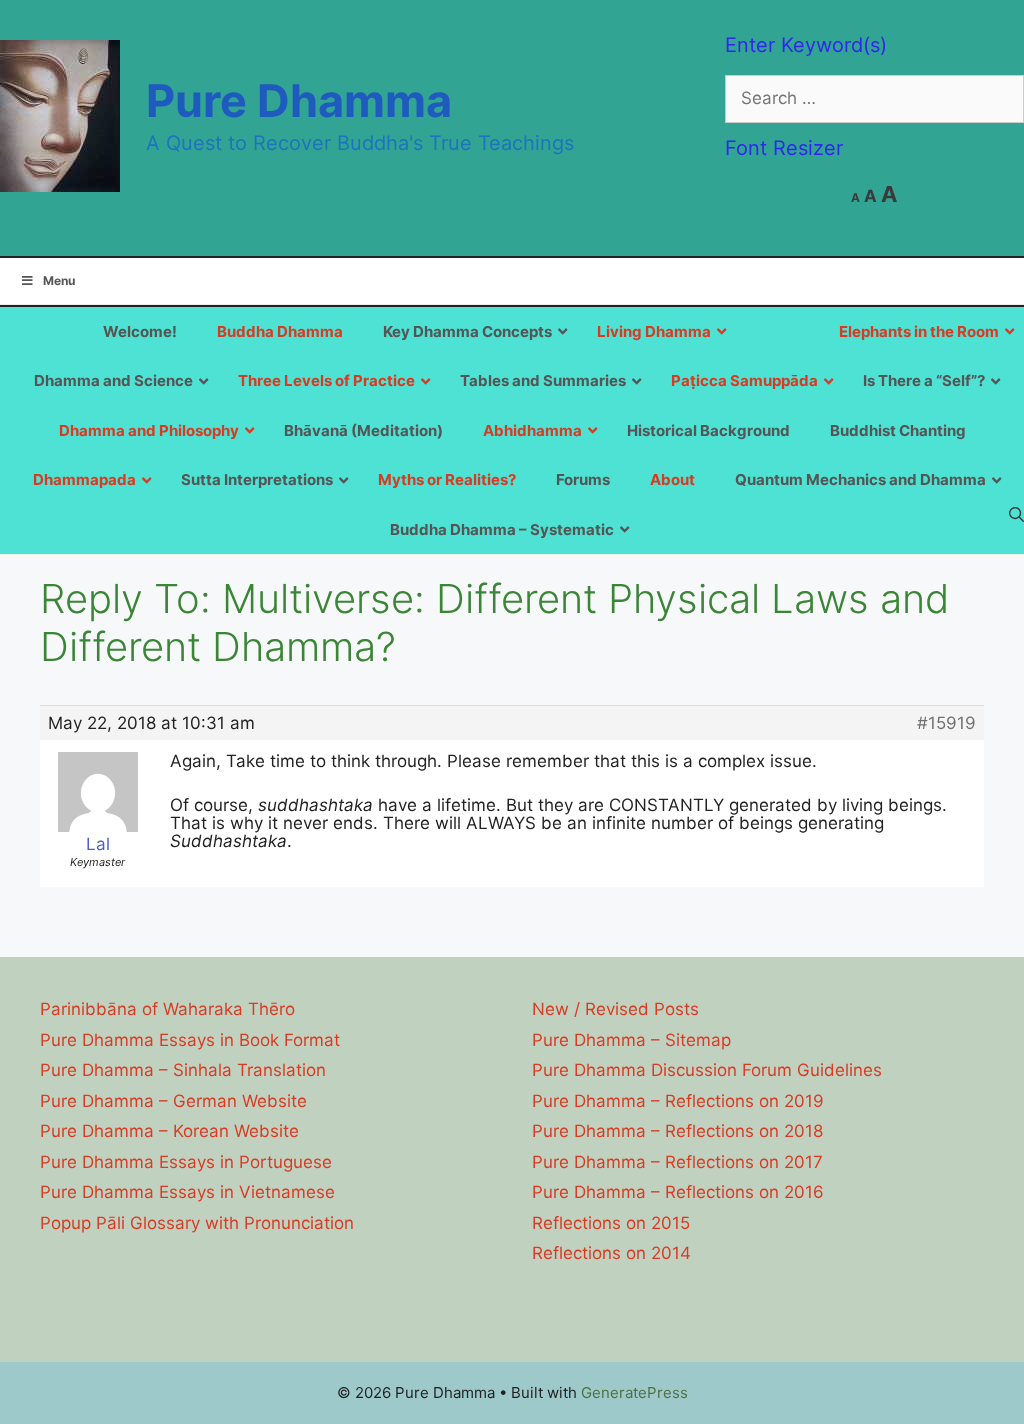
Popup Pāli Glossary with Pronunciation (197, 1223)
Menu (59, 280)
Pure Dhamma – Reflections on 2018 (677, 1131)
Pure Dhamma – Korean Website (169, 1131)
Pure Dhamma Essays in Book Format (190, 1040)
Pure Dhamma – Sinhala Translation (183, 1070)
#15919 (946, 723)
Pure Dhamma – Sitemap (631, 1040)
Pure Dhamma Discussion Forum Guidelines (707, 1070)
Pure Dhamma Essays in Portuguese (186, 1162)
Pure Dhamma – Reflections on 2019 (678, 1101)
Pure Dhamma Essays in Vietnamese (187, 1192)
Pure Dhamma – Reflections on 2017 (677, 1162)
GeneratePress (634, 1392)
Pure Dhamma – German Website (173, 1101)
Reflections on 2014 (611, 1253)
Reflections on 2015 (611, 1223)
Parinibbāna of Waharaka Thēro (167, 1009)
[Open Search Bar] (1016, 514)
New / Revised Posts (615, 1009)
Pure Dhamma (299, 100)
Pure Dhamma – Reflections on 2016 (678, 1192)
